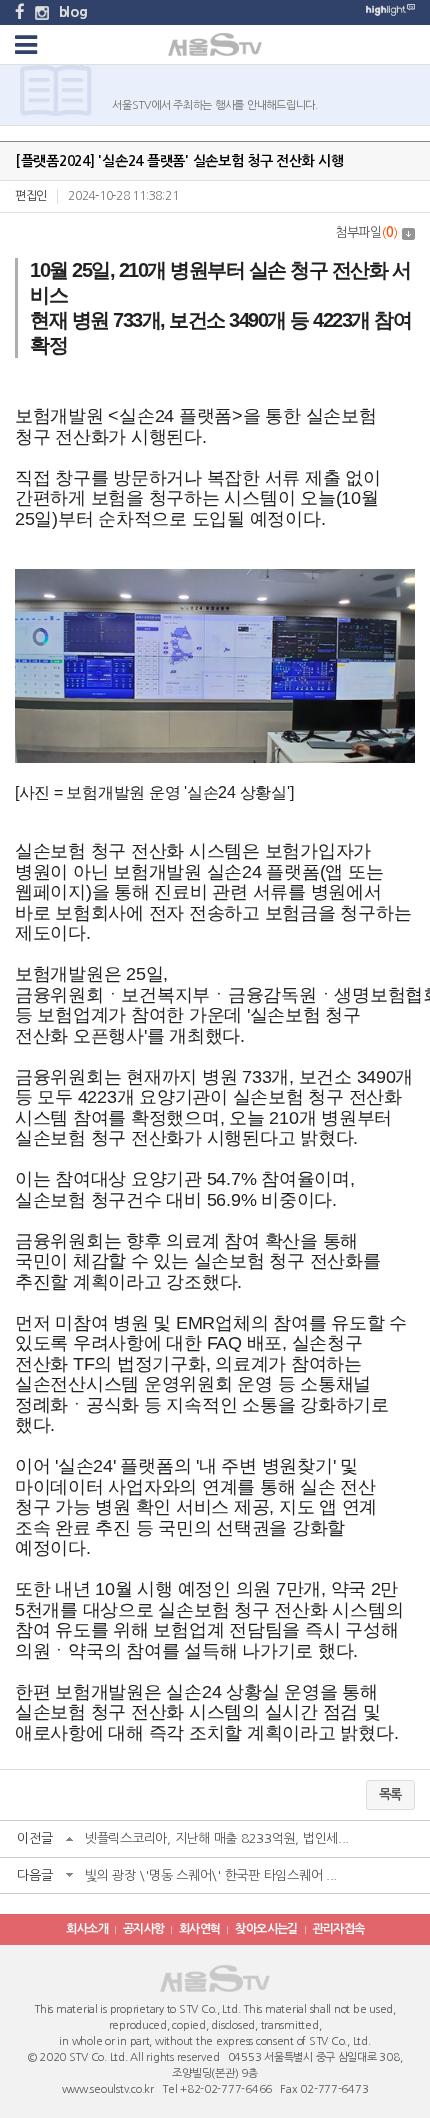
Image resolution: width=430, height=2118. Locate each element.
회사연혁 (200, 1929)
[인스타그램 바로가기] (42, 12)
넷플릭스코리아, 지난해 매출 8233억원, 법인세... (217, 1838)
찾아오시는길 (266, 1929)
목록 (390, 1794)
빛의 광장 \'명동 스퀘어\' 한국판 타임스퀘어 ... (211, 1875)
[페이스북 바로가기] (20, 12)
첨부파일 (366, 232)
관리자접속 (339, 1929)
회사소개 (87, 1929)
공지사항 (144, 1929)
